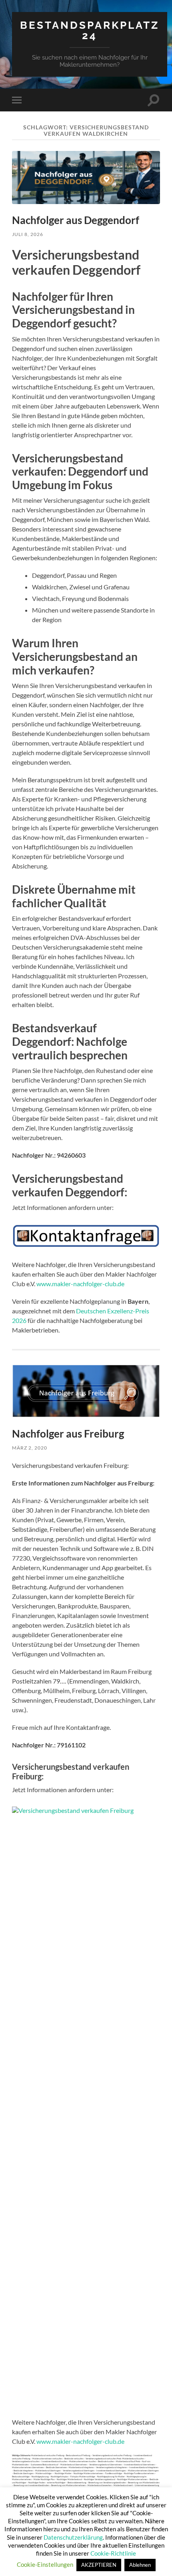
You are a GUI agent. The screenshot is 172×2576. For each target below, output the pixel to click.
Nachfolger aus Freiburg (68, 1434)
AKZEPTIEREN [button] (99, 2565)
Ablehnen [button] (140, 2565)
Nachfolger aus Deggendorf (76, 220)
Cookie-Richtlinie (113, 2553)
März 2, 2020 (30, 1448)
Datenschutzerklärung (73, 2537)
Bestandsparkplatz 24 (90, 30)
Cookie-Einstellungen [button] (45, 2564)
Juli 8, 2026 (28, 234)
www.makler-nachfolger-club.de (80, 1284)
